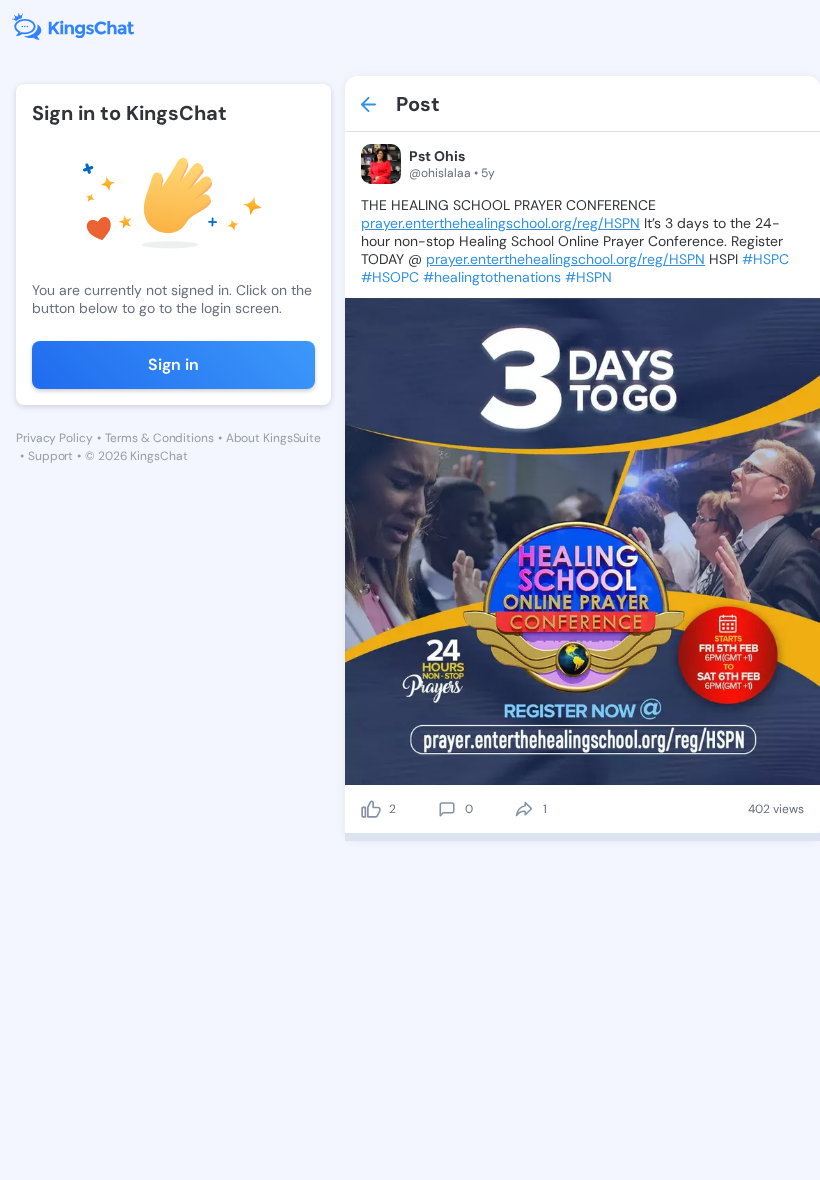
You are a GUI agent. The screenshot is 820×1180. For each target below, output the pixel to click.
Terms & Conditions (159, 438)
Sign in (173, 364)
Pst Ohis (437, 156)
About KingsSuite (273, 438)
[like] (371, 809)
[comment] (447, 809)
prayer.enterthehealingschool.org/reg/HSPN (500, 223)
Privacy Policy (54, 438)
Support (50, 456)
